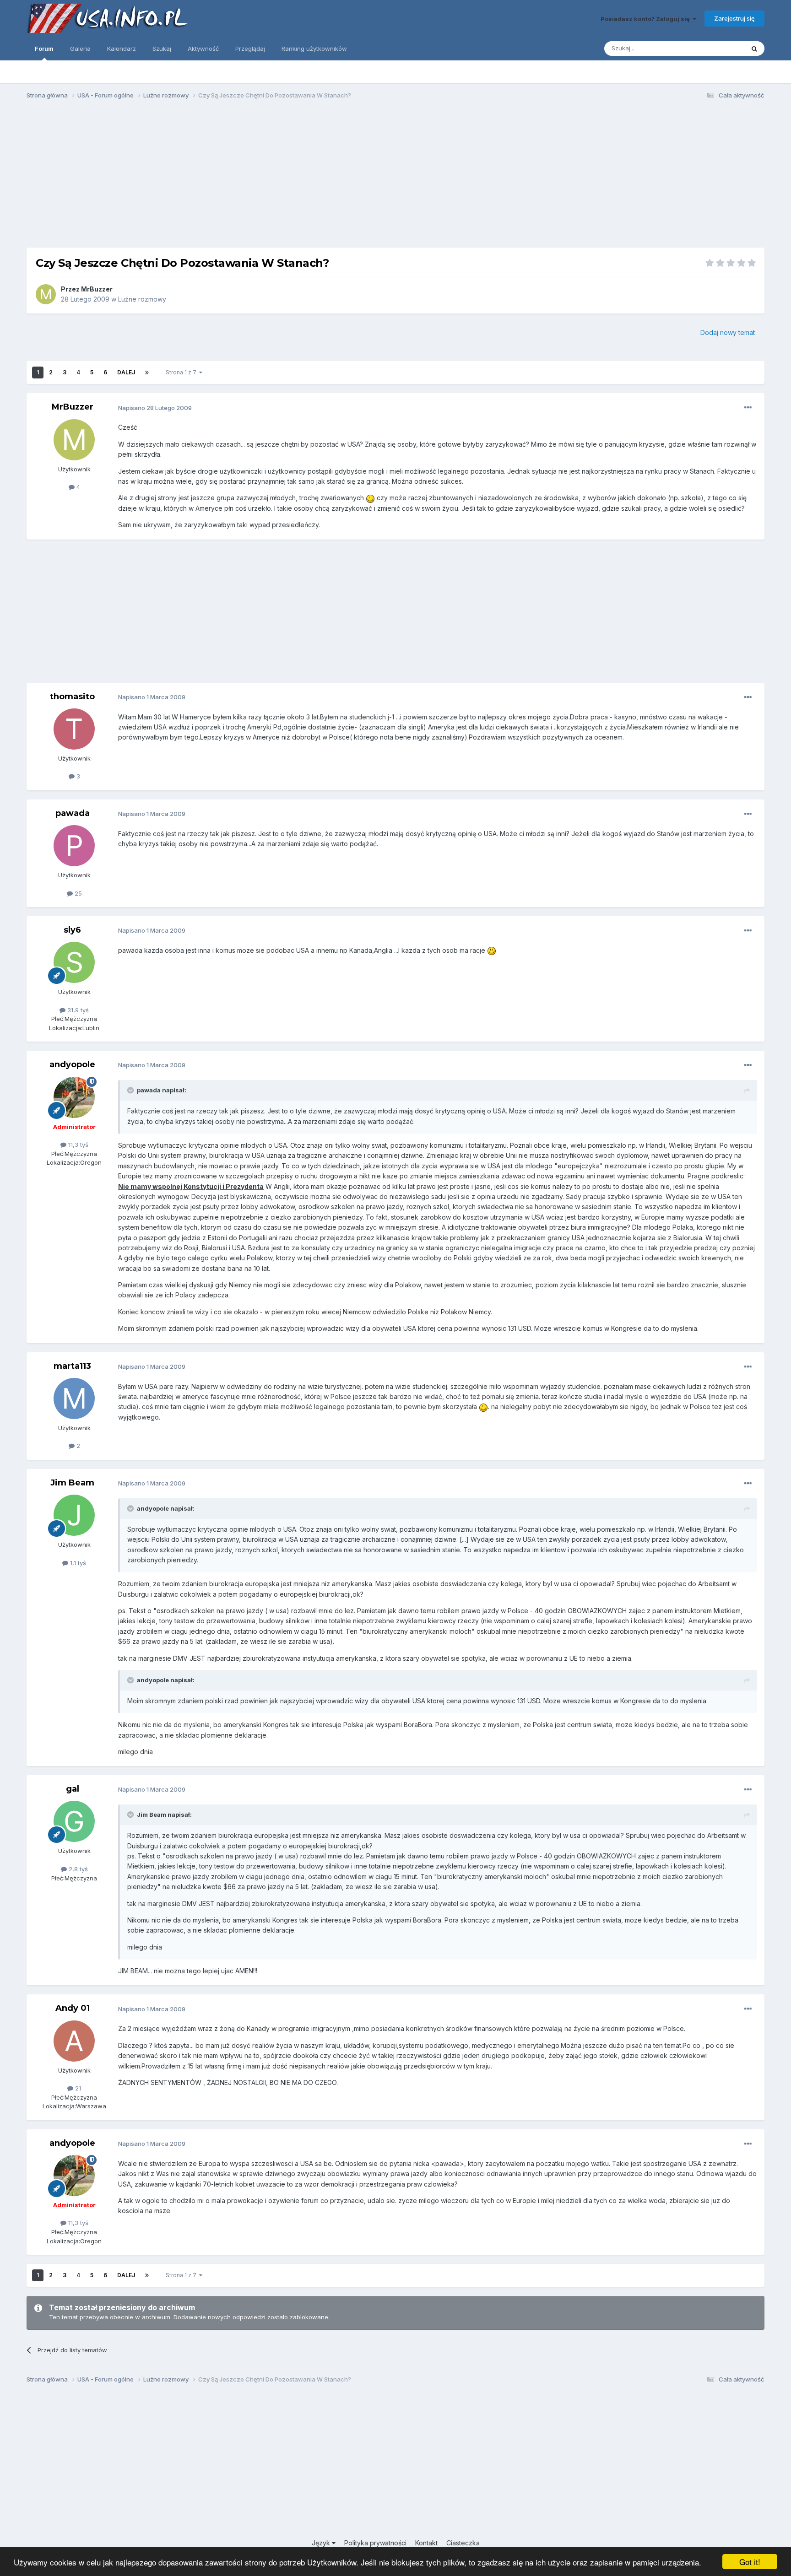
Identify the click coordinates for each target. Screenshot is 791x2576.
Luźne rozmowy (142, 299)
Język (322, 2543)
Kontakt (426, 2543)
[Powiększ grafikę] (370, 498)
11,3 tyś (77, 1145)
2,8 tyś (77, 1869)
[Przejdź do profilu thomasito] (74, 729)
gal (73, 1789)
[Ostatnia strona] (147, 373)
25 (77, 893)
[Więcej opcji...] (748, 408)
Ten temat (718, 48)
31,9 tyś (77, 1010)
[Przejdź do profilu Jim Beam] (74, 1515)
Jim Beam (72, 1483)
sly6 (72, 930)
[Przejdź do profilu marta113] (74, 1399)
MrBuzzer (97, 289)
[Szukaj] (754, 49)
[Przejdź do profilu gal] (74, 1821)
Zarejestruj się (734, 18)
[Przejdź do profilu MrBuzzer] (46, 294)
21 (77, 2088)
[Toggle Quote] (131, 1090)
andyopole (72, 1064)
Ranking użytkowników (314, 49)
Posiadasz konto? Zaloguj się (647, 19)
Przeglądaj (250, 49)
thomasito (72, 697)
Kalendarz (122, 49)
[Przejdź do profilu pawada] (74, 846)
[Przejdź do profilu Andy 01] (74, 2041)
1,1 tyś (77, 1563)
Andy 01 (73, 2008)
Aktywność (203, 49)
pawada (73, 813)
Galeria (80, 49)
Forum (44, 49)
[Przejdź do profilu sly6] (74, 962)
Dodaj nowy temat (728, 332)
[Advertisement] (395, 178)
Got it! (750, 2562)
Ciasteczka (463, 2543)
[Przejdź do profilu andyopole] (74, 1097)
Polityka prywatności (375, 2543)
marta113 (72, 1366)
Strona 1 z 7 (182, 372)
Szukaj (162, 49)
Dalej (126, 372)
